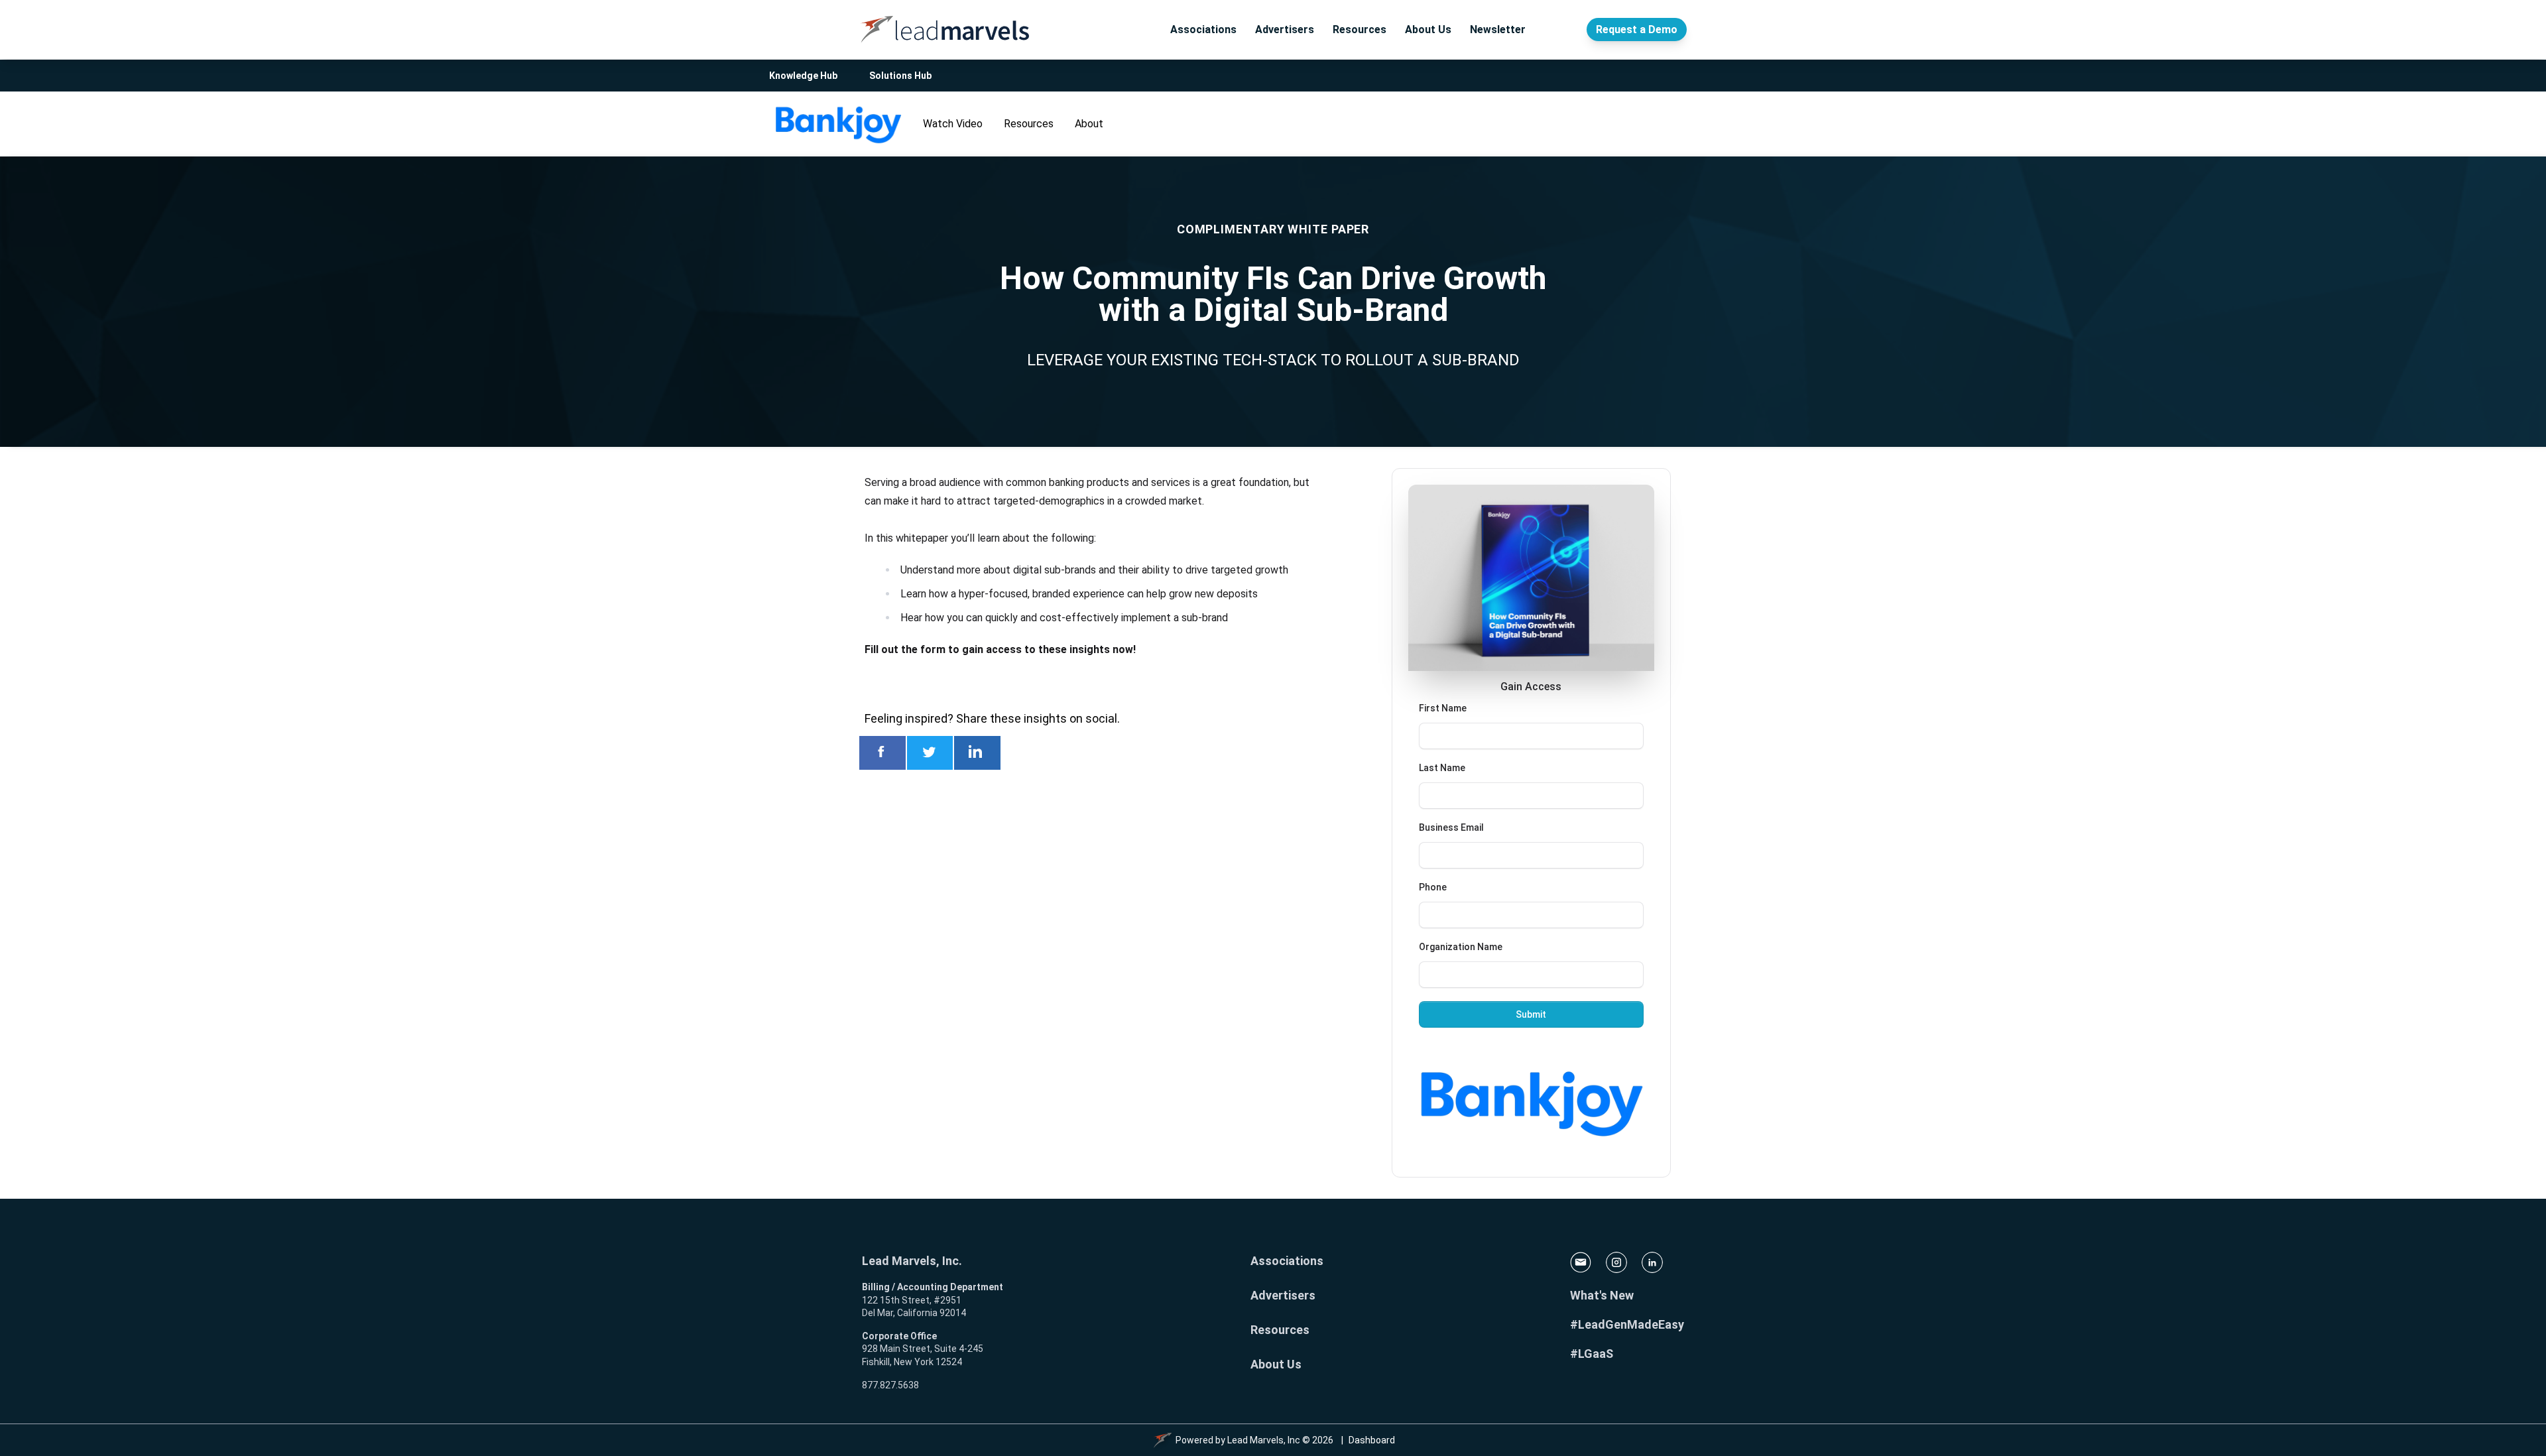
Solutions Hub (900, 76)
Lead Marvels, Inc (1264, 1440)
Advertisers (1285, 30)
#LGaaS (1592, 1354)
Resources (1360, 30)
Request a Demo (1637, 30)
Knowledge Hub (803, 76)
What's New (1602, 1295)
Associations (1203, 30)
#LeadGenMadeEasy (1627, 1324)
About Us (1428, 30)
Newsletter (1498, 30)
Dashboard (1372, 1440)
